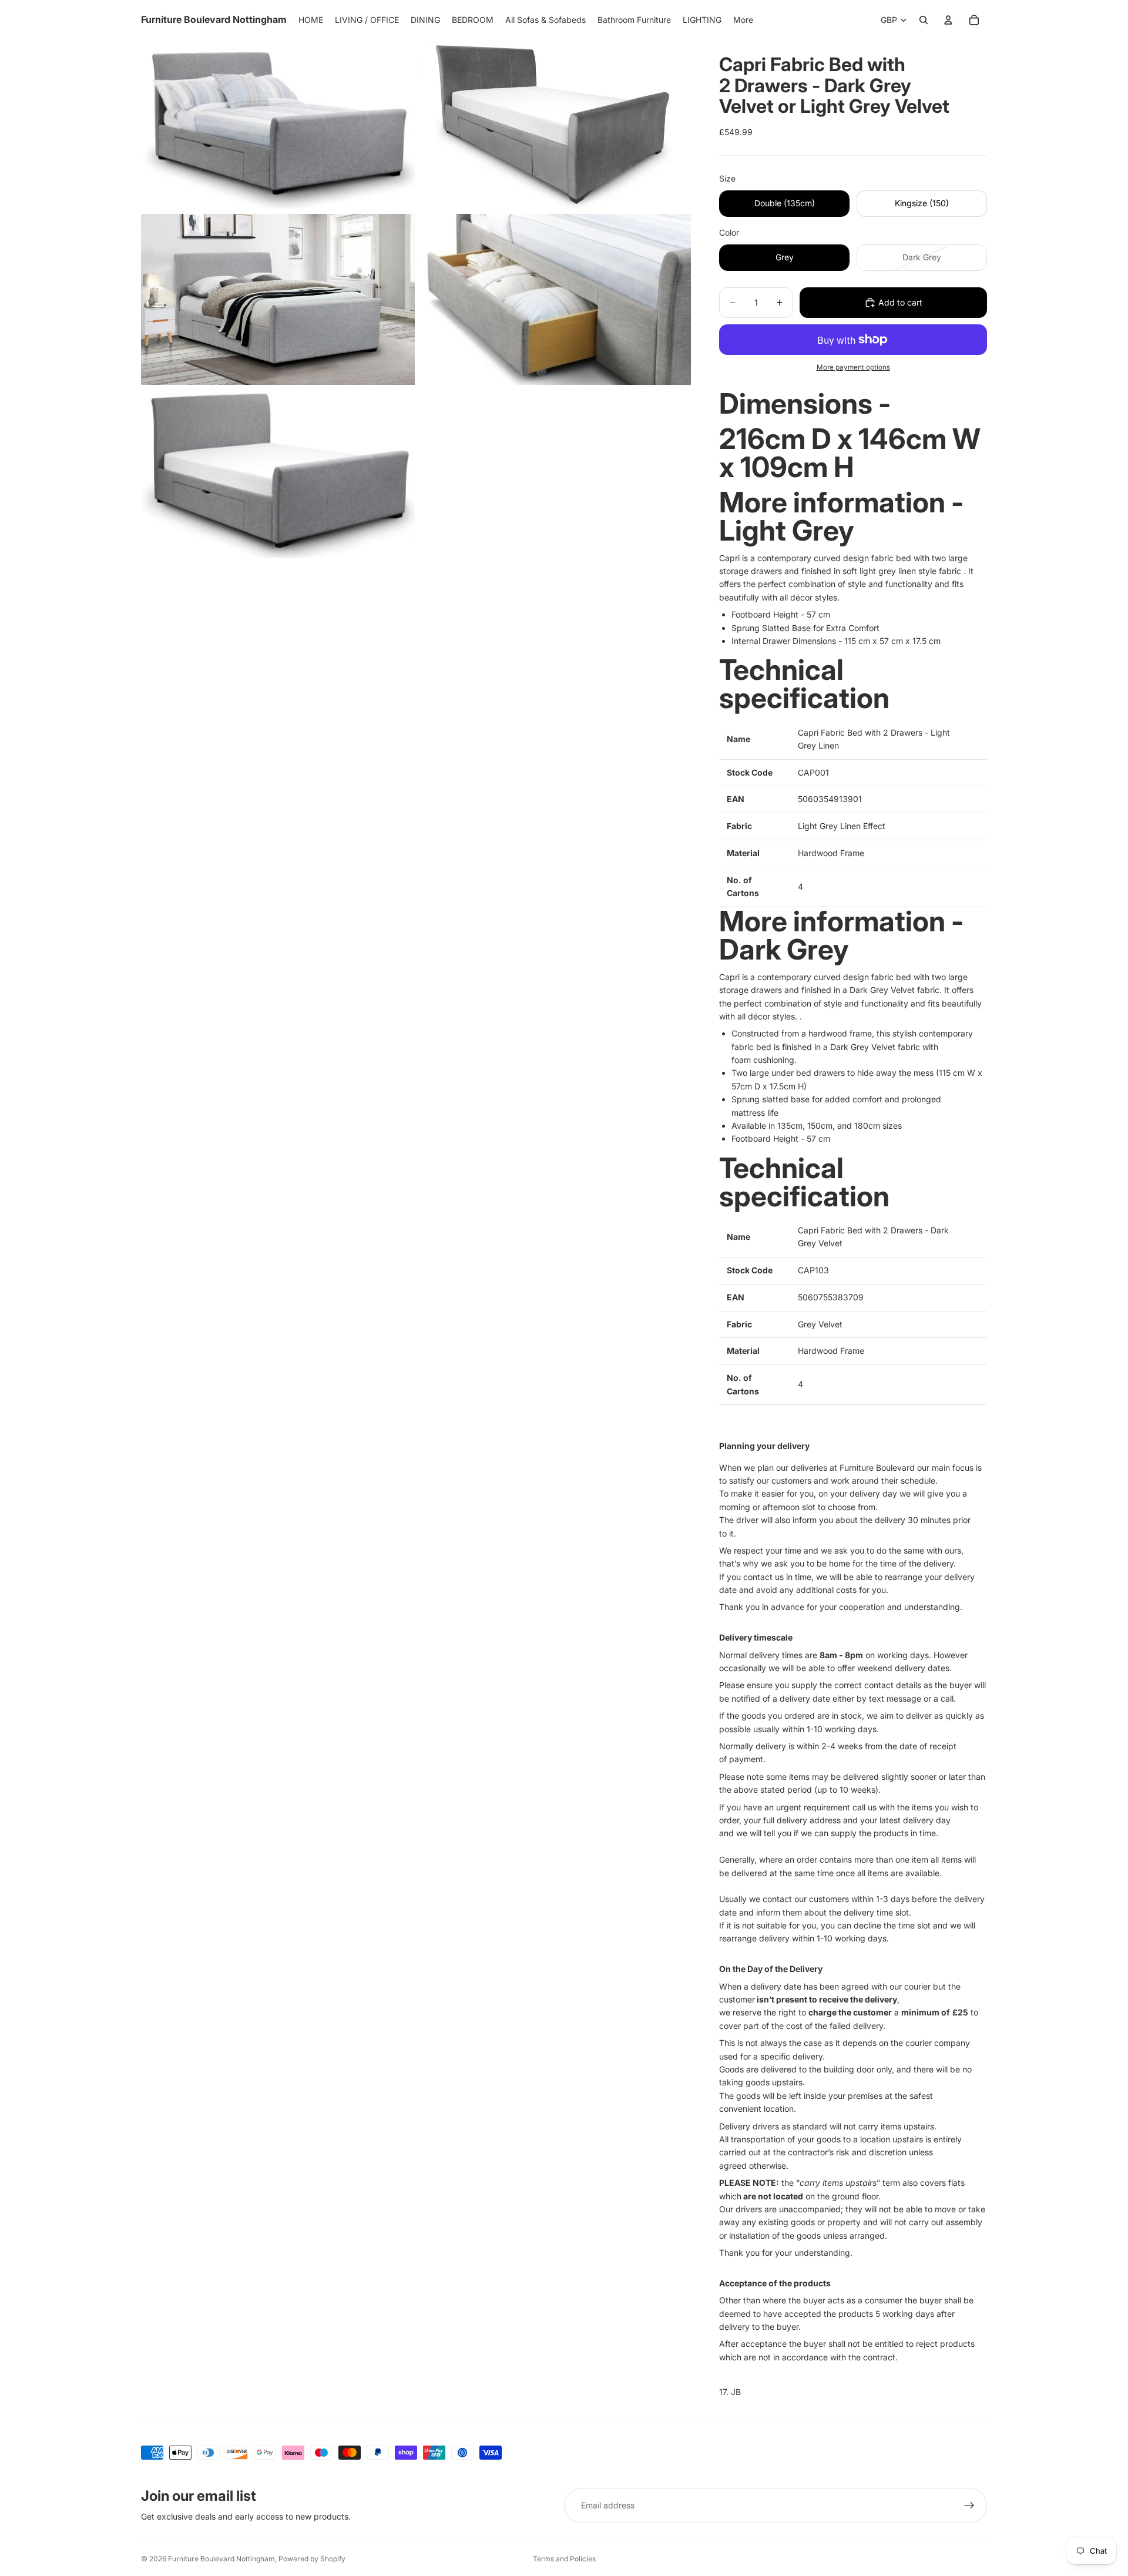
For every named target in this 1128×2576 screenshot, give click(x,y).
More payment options (853, 367)
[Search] (924, 20)
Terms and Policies (564, 2559)
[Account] (948, 20)
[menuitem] (743, 20)
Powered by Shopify (312, 2559)
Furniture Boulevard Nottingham (221, 2559)
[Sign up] (969, 2505)
